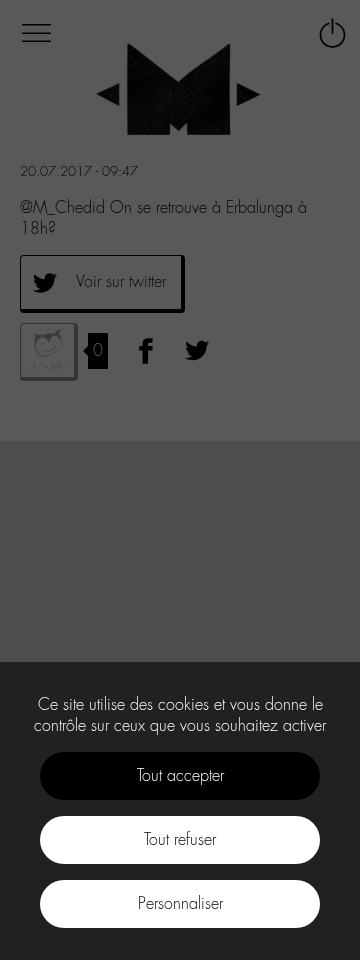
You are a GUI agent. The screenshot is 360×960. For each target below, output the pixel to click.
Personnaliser (180, 903)
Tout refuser (180, 839)
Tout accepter (180, 775)
